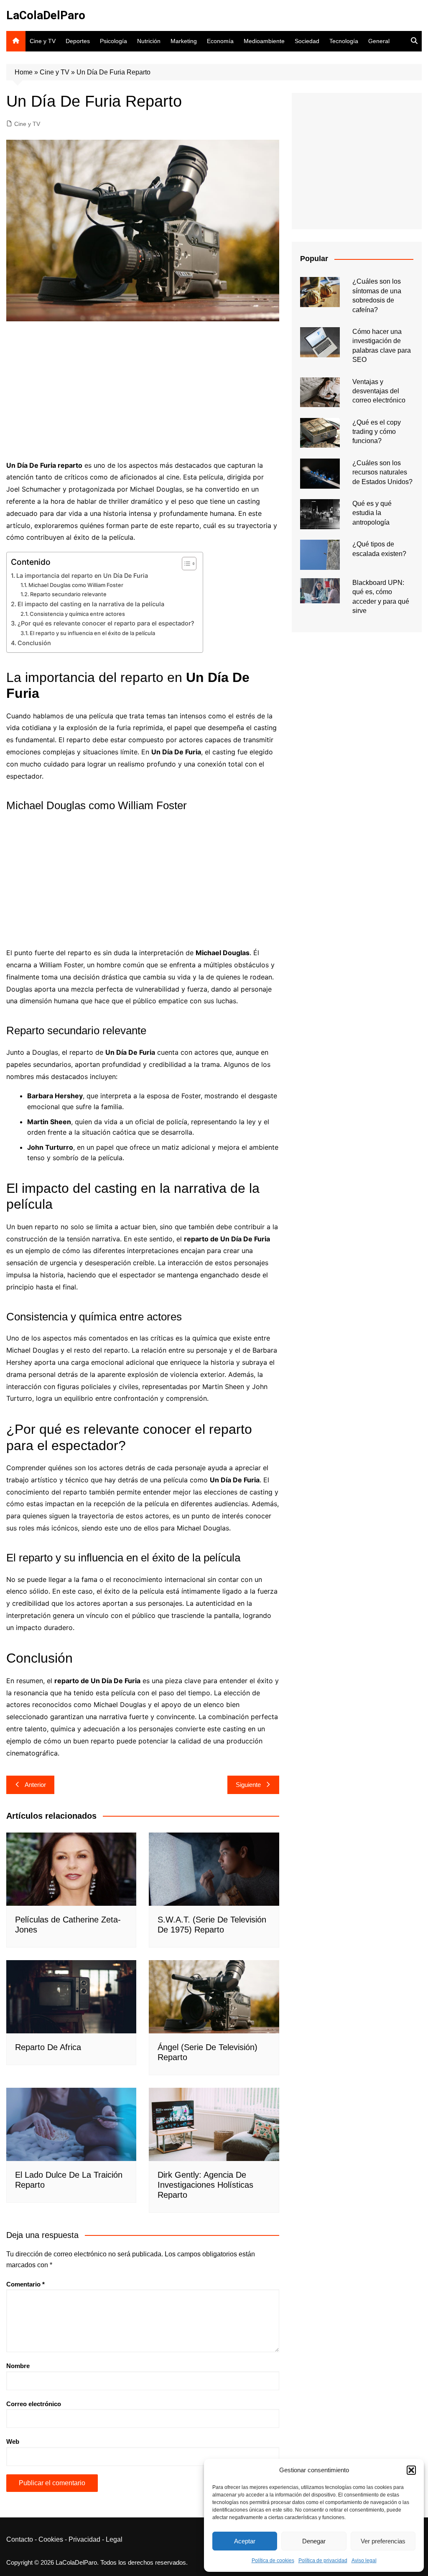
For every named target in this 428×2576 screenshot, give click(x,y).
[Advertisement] (143, 392)
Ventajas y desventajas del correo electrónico (379, 391)
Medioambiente (264, 41)
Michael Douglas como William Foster (76, 585)
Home (24, 72)
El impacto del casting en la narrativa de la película (91, 604)
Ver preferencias (383, 2541)
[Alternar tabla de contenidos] (185, 564)
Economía (220, 41)
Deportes (78, 41)
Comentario (25, 2284)
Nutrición (149, 41)
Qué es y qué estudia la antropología (372, 513)
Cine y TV (43, 41)
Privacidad (84, 2539)
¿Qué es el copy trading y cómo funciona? (377, 432)
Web (13, 2441)
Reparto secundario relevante (68, 594)
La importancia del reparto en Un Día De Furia (82, 575)
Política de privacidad (323, 2561)
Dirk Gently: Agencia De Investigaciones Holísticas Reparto (205, 2185)
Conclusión (34, 643)
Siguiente (248, 1785)
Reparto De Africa (48, 2047)
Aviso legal (364, 2561)
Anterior (35, 1785)
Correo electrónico (34, 2404)
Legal (114, 2539)
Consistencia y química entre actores (77, 614)
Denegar (314, 2541)
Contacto (20, 2539)
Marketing (184, 41)
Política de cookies (273, 2561)
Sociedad (307, 41)
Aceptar (245, 2541)
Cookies (51, 2539)
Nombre (18, 2366)
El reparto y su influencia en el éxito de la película (92, 633)
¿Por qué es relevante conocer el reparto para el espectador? (106, 623)
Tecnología (344, 41)
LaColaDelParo (46, 15)
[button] (411, 2470)
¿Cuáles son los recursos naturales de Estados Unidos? (382, 472)
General (379, 41)
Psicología (113, 41)
